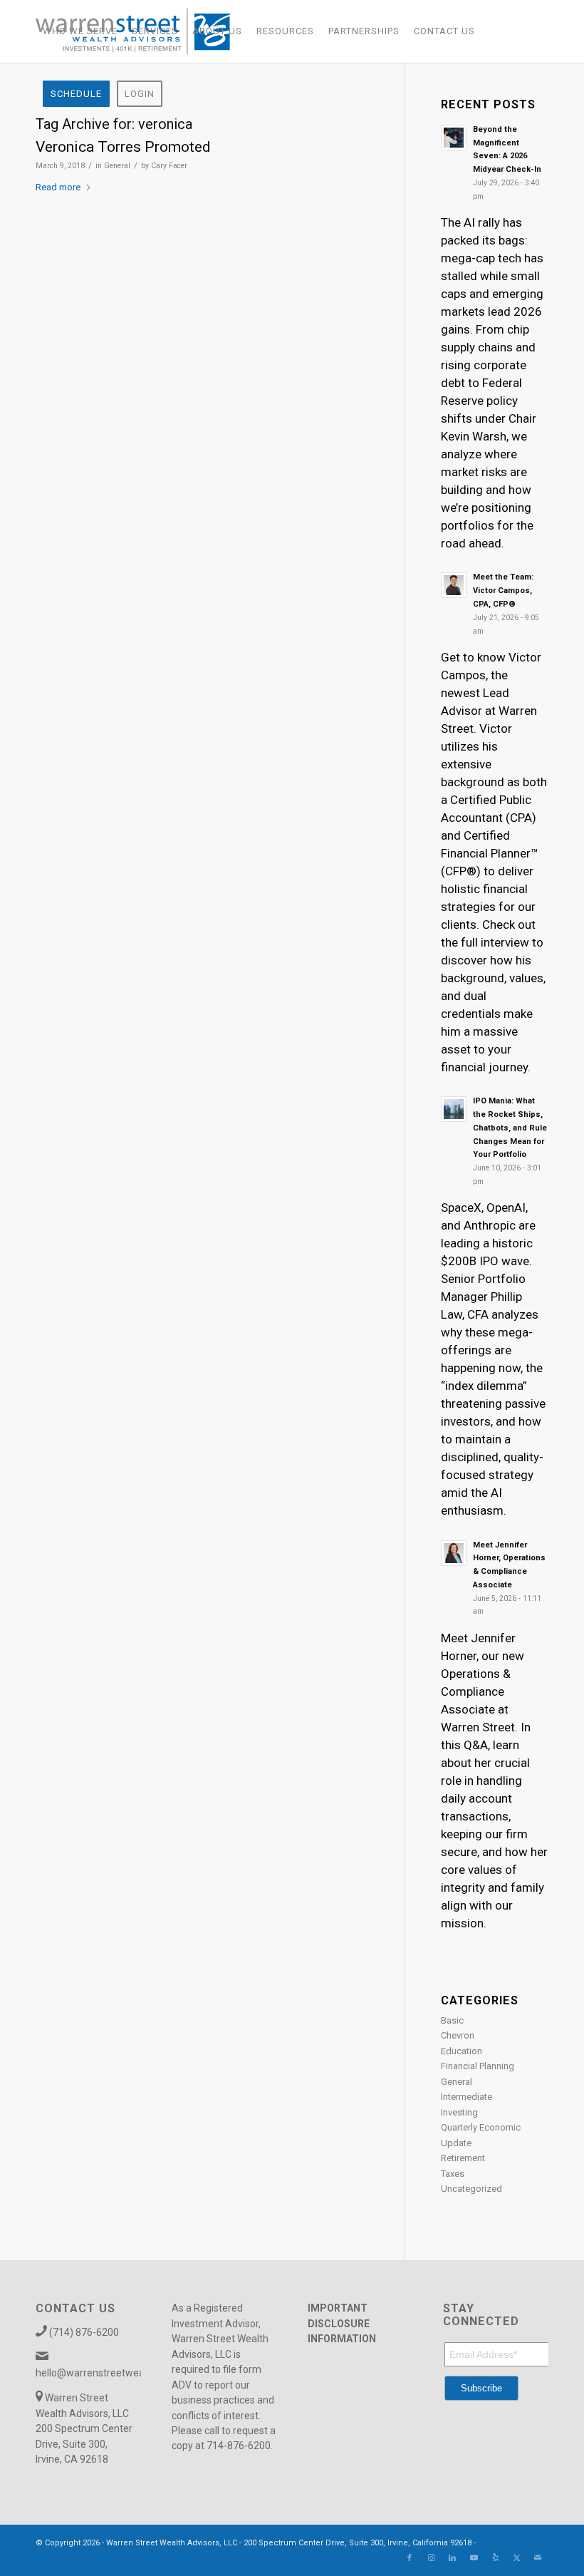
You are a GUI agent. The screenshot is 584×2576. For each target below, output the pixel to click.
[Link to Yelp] (495, 2558)
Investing (459, 2112)
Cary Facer (169, 166)
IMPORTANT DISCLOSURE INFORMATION (342, 2323)
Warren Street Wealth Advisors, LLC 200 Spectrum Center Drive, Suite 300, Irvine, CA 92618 (84, 2428)
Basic (452, 2020)
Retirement (463, 2158)
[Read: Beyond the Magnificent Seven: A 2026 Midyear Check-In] (454, 138)
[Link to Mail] (538, 2558)
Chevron (458, 2035)
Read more (58, 187)
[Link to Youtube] (474, 2558)
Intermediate (466, 2097)
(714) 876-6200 (84, 2332)
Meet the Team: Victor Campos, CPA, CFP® (503, 591)
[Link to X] (516, 2558)
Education (462, 2051)
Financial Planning (478, 2066)
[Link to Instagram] (431, 2558)
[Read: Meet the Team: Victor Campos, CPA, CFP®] (454, 585)
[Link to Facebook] (410, 2558)
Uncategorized (471, 2189)
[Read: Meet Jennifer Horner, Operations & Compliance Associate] (454, 1553)
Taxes (453, 2174)
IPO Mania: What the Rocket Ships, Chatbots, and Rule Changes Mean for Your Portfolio (510, 1128)
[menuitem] (80, 31)
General (117, 166)
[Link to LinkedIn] (452, 2558)
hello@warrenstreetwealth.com (107, 2373)
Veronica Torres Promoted (123, 147)
